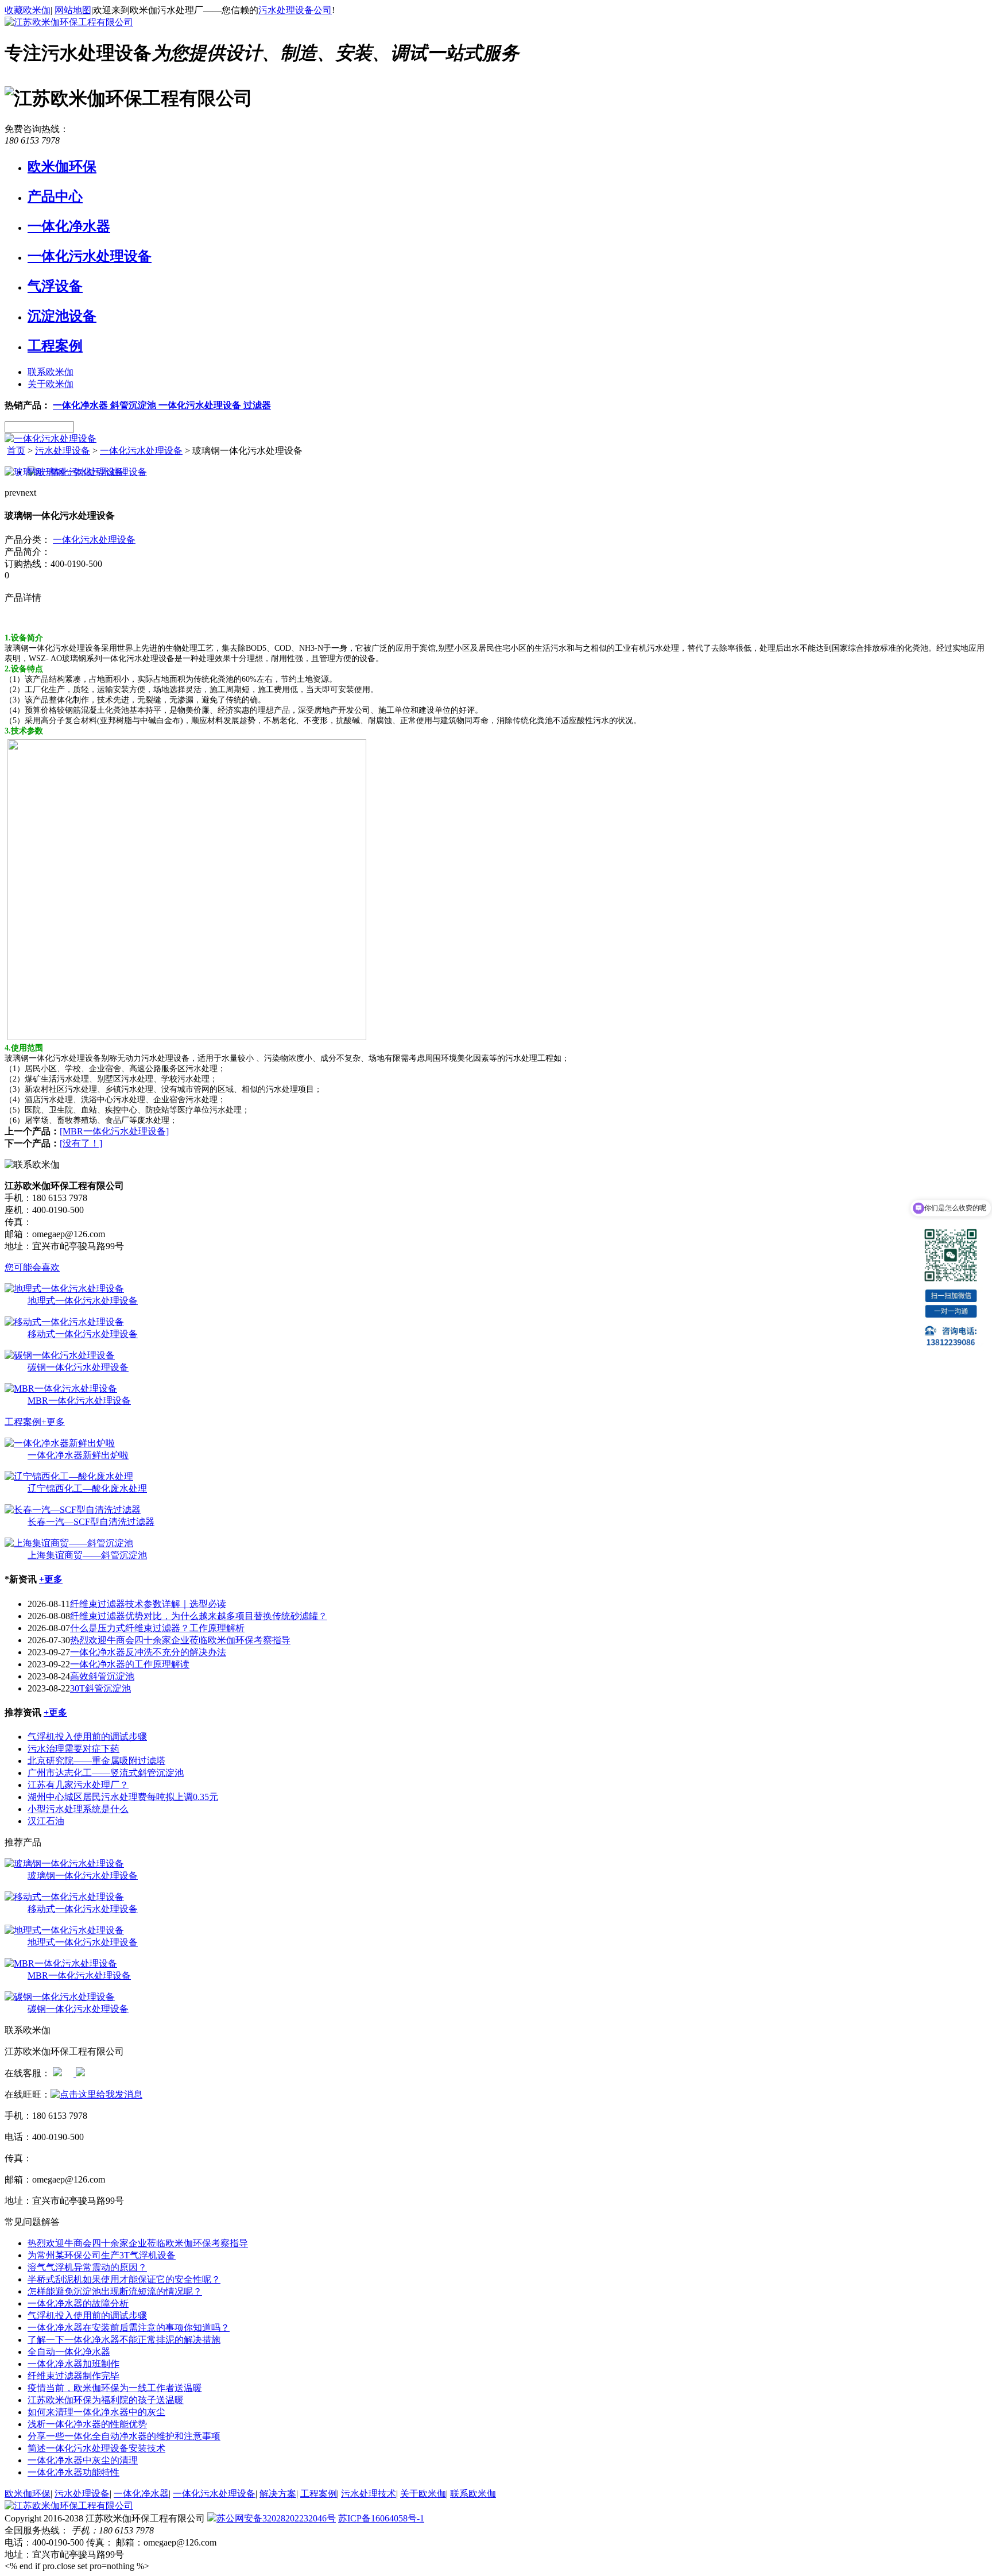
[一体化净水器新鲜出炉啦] (60, 1443)
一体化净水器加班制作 (73, 2364)
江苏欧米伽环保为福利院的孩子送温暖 (106, 2400)
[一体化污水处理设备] (51, 439)
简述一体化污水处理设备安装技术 (96, 2448)
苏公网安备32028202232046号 (276, 2518)
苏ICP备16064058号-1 (381, 2518)
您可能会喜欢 (32, 1267)
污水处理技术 (369, 2494)
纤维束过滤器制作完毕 (73, 2376)
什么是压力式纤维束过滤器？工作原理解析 (157, 1628)
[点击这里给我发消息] (57, 2073)
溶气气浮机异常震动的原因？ (87, 2267)
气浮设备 (55, 286)
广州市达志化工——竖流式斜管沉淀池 (106, 1773)
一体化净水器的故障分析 (78, 2303)
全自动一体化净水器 (69, 2352)
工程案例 (55, 346)
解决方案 (278, 2494)
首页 (16, 451)
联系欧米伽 (51, 372)
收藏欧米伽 (28, 10)
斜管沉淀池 (134, 405)
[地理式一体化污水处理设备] (64, 1289)
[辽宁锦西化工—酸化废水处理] (69, 1476)
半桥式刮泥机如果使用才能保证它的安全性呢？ (124, 2279)
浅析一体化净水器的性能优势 (87, 2424)
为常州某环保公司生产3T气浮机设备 (102, 2255)
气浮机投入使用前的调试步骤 (87, 1737)
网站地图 (73, 10)
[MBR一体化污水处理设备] (114, 1131)
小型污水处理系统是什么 (78, 1809)
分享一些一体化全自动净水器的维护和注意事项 (124, 2436)
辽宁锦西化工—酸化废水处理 (87, 1488)
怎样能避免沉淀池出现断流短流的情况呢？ (115, 2291)
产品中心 (55, 196)
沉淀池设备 (62, 316)
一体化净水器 (69, 226)
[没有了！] (81, 1143)
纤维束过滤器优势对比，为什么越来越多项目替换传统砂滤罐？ (199, 1616)
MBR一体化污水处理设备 (79, 1401)
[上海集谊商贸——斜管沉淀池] (69, 1543)
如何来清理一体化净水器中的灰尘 (96, 2412)
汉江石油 (46, 1821)
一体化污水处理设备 (90, 256)
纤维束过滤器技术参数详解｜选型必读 (148, 1604)
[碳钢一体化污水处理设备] (60, 1355)
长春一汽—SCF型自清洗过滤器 (91, 1522)
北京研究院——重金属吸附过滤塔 (96, 1761)
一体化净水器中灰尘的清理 (83, 2460)
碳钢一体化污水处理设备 (78, 1367)
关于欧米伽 (51, 384)
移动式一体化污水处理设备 (83, 1334)
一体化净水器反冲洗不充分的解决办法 (148, 1652)
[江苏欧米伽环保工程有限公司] (69, 22)
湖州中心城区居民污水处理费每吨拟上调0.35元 (123, 1797)
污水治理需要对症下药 (73, 1749)
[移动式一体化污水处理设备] (64, 1322)
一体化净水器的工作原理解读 (130, 1664)
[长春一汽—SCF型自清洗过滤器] (73, 1510)
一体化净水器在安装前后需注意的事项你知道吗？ (129, 2328)
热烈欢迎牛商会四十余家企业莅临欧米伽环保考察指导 (180, 1640)
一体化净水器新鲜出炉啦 (78, 1455)
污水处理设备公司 (295, 10)
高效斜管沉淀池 (102, 1676)
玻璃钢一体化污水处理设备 (83, 1876)
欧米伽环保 (62, 167)
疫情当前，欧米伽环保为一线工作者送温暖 (115, 2388)
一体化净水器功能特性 (73, 2472)
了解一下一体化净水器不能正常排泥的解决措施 (124, 2340)
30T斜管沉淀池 (100, 1688)
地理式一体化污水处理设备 (83, 1301)
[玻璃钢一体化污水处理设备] (64, 1864)
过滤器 (257, 405)
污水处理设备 (63, 451)
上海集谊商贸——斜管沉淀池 (87, 1555)
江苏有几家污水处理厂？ (78, 1785)
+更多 (53, 1422)
